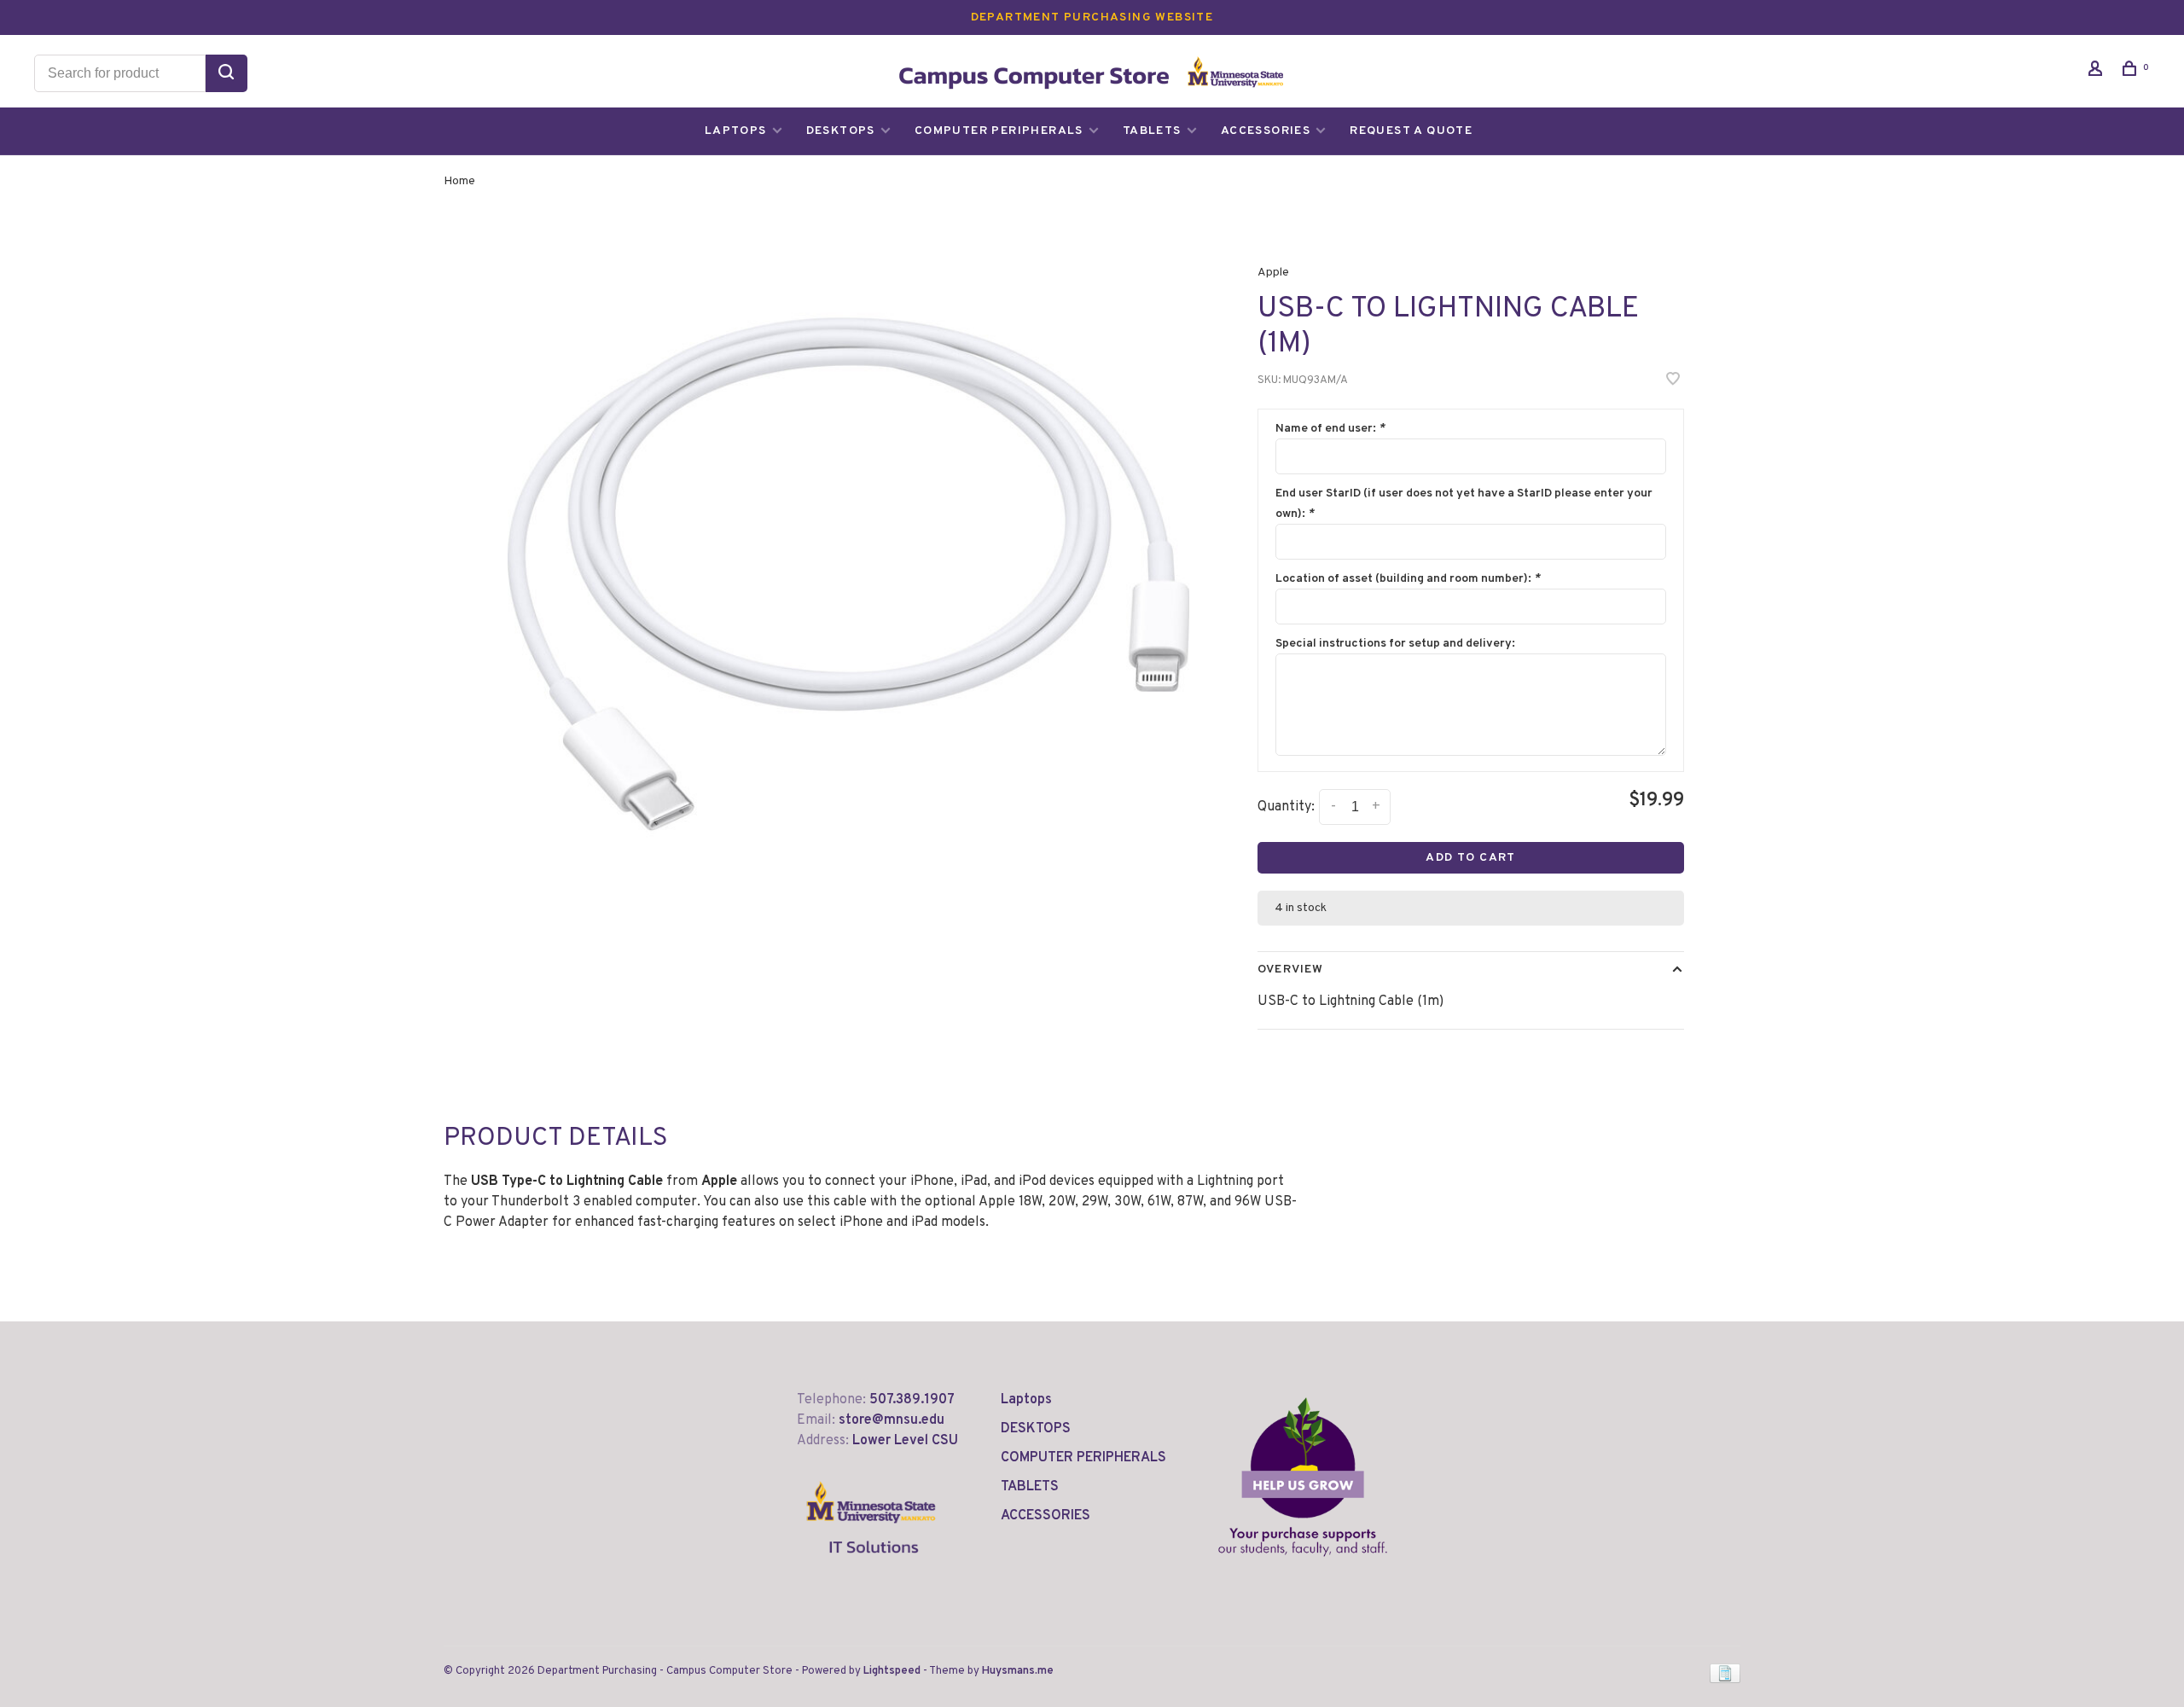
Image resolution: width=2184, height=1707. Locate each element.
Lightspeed (892, 1671)
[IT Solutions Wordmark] (871, 1567)
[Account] (2098, 72)
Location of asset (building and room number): (1408, 579)
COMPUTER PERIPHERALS (999, 131)
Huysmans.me (1018, 1671)
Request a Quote (1411, 131)
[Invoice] (1725, 1680)
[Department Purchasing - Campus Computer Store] (1303, 1477)
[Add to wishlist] (1673, 381)
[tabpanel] (849, 574)
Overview (1290, 970)
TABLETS (1152, 131)
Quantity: (1286, 807)
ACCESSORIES (1266, 131)
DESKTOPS (841, 131)
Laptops (736, 131)
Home (459, 181)
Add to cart (1470, 858)
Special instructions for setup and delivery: (1395, 644)
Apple (1273, 273)
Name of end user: (1330, 429)
